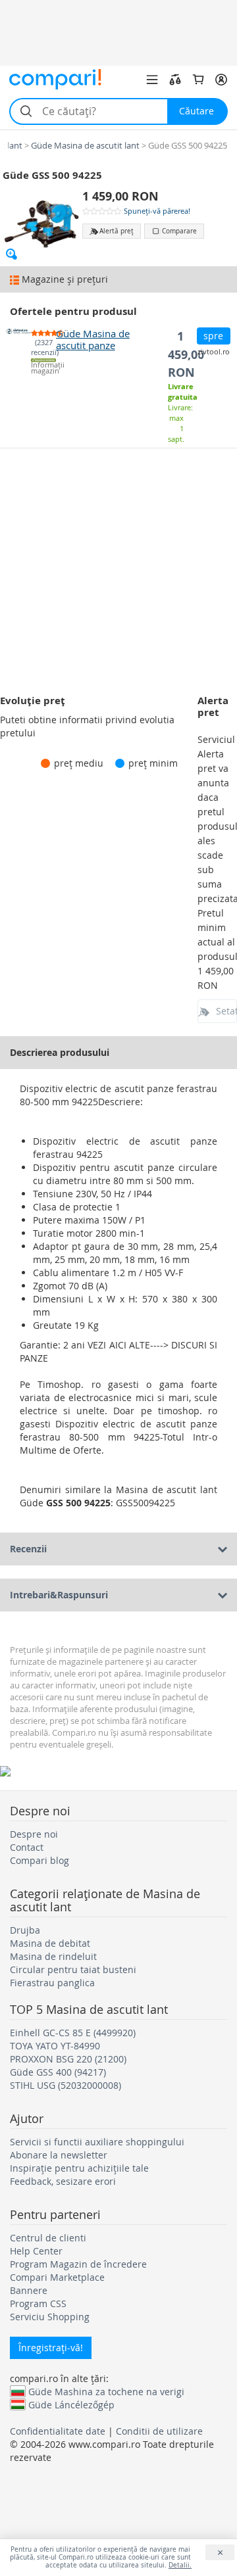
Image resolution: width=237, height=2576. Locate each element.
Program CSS (38, 2303)
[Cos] (198, 80)
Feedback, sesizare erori (63, 2181)
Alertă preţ (117, 231)
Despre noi (34, 1834)
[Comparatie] (175, 80)
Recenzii (28, 1549)
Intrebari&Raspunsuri (59, 1595)
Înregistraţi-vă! (51, 2348)
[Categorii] (152, 80)
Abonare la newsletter (59, 2155)
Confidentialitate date (58, 2431)
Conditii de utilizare (159, 2431)
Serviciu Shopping (50, 2317)
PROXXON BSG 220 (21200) (68, 2059)
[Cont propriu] (221, 80)
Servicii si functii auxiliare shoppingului (97, 2142)
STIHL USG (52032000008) (66, 2085)
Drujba (25, 1930)
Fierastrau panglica (52, 1983)
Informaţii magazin (43, 368)
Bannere (29, 2290)
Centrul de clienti (48, 2238)
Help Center (36, 2251)
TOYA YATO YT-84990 (55, 2046)
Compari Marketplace (57, 2277)
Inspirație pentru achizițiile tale (79, 2168)
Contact (27, 1847)
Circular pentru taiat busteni (73, 1969)
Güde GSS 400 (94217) (58, 2072)
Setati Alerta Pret (226, 1011)
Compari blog (39, 1860)
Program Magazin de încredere (78, 2264)
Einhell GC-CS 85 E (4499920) (73, 2033)
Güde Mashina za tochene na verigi (106, 2391)
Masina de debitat (50, 1943)
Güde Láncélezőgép (71, 2404)
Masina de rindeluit (53, 1956)
